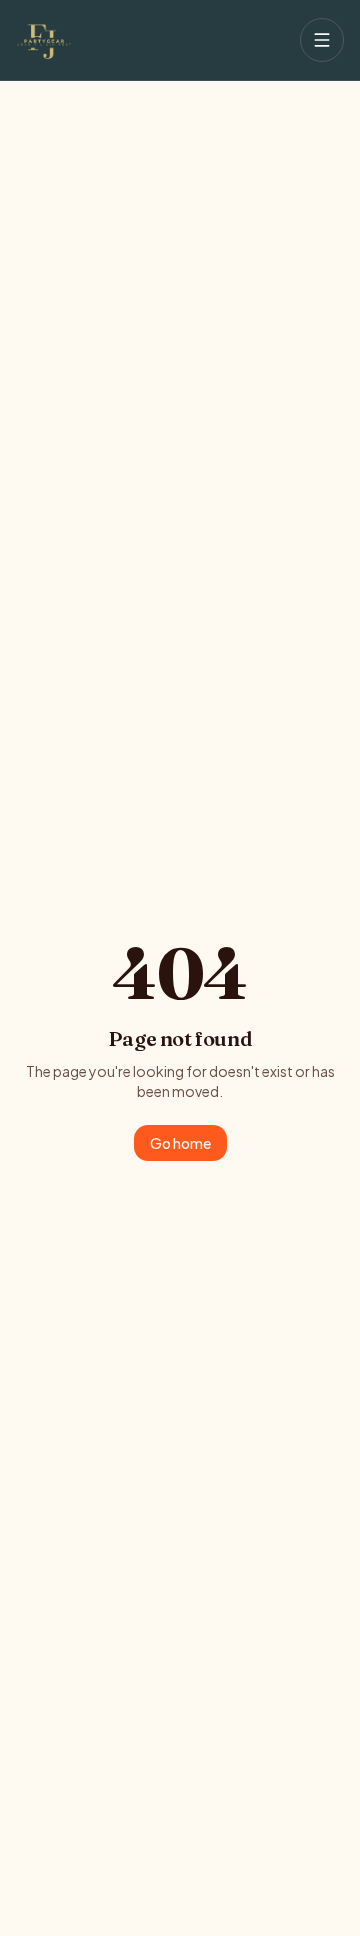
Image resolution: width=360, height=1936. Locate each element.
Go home (180, 1143)
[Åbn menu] (322, 40)
